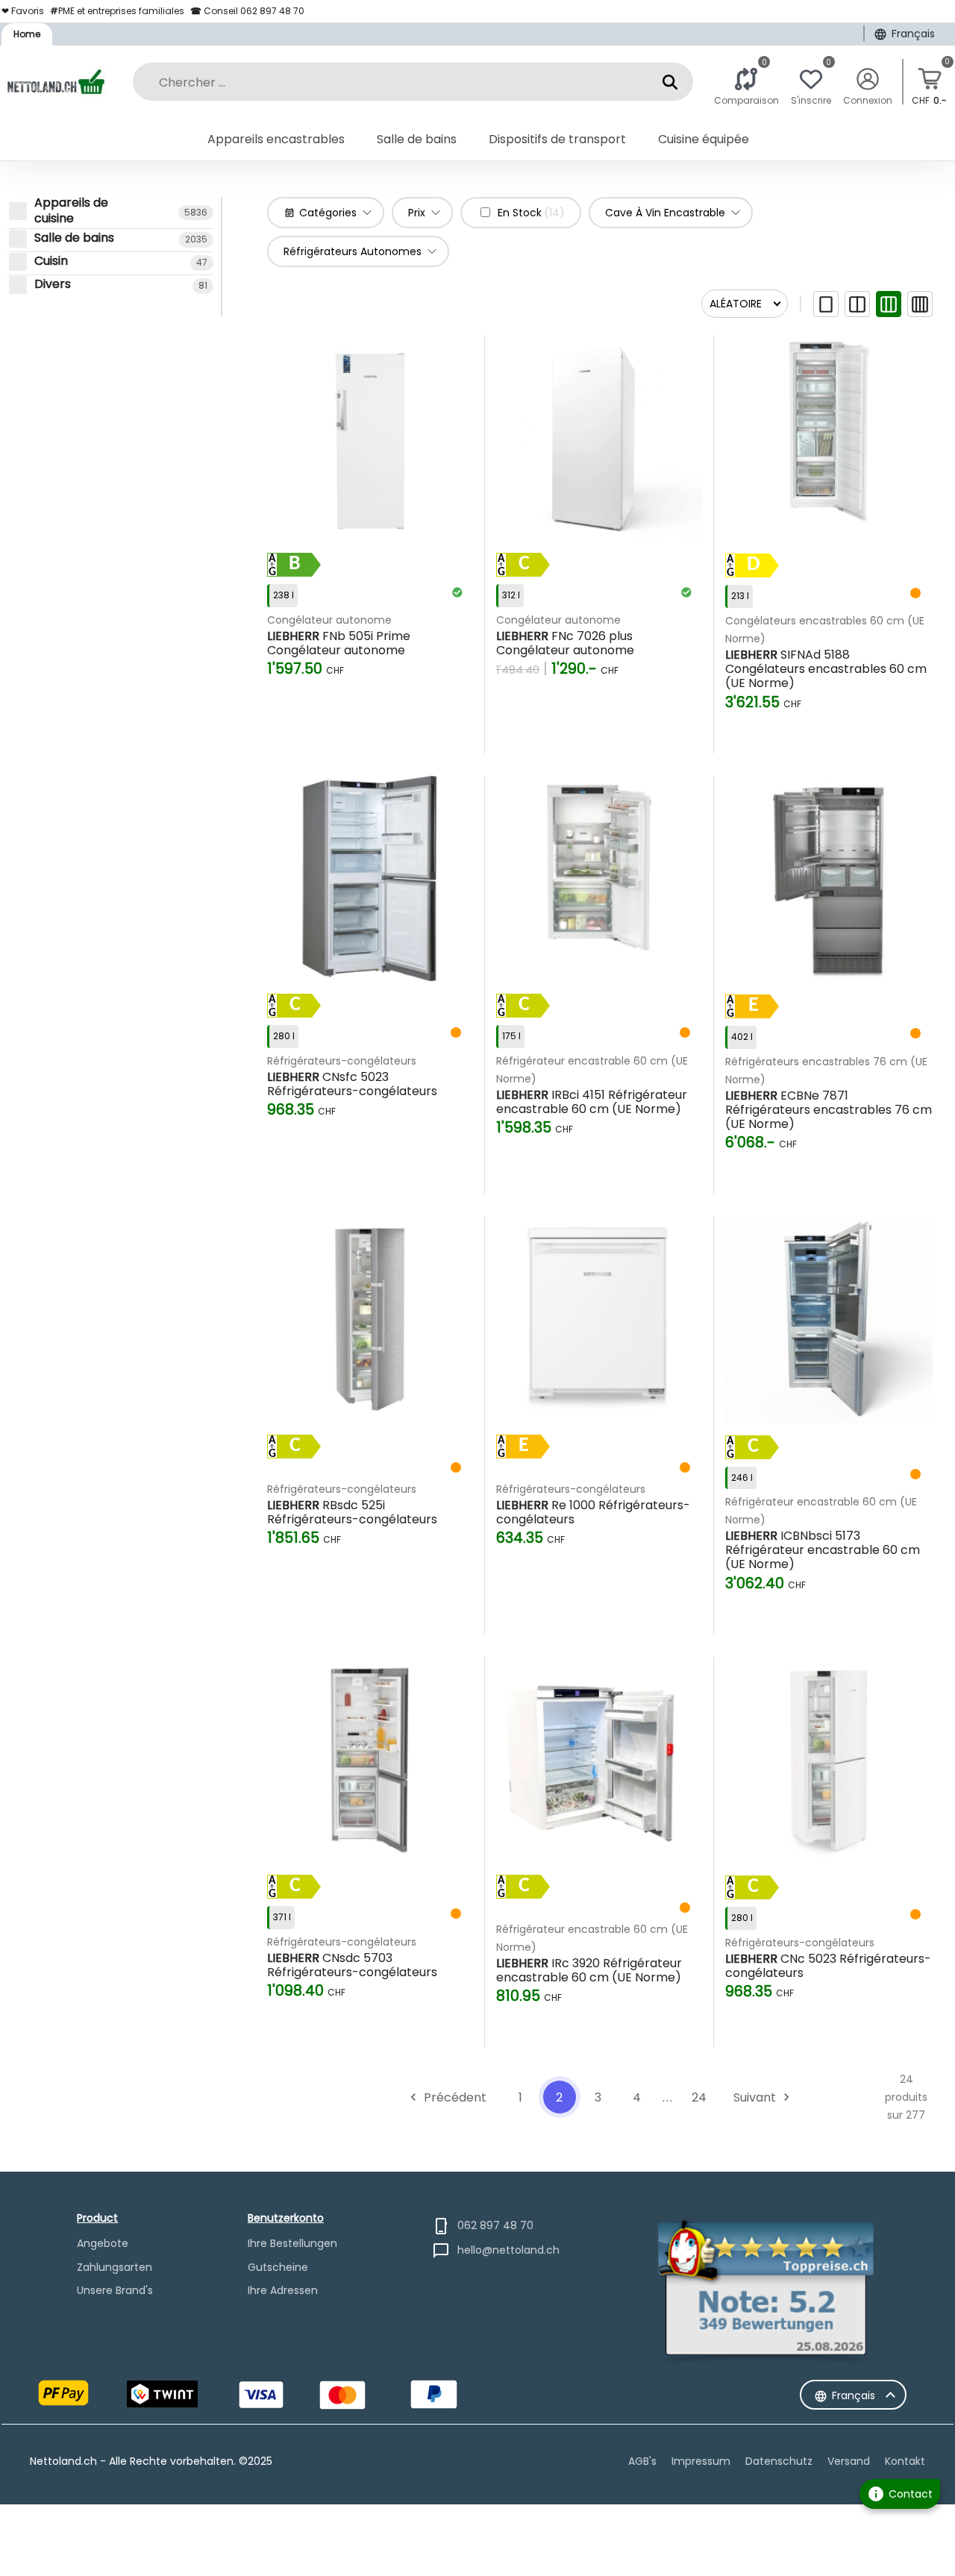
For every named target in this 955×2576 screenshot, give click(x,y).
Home (27, 34)
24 (699, 2097)
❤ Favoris (23, 11)
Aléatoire (736, 304)
